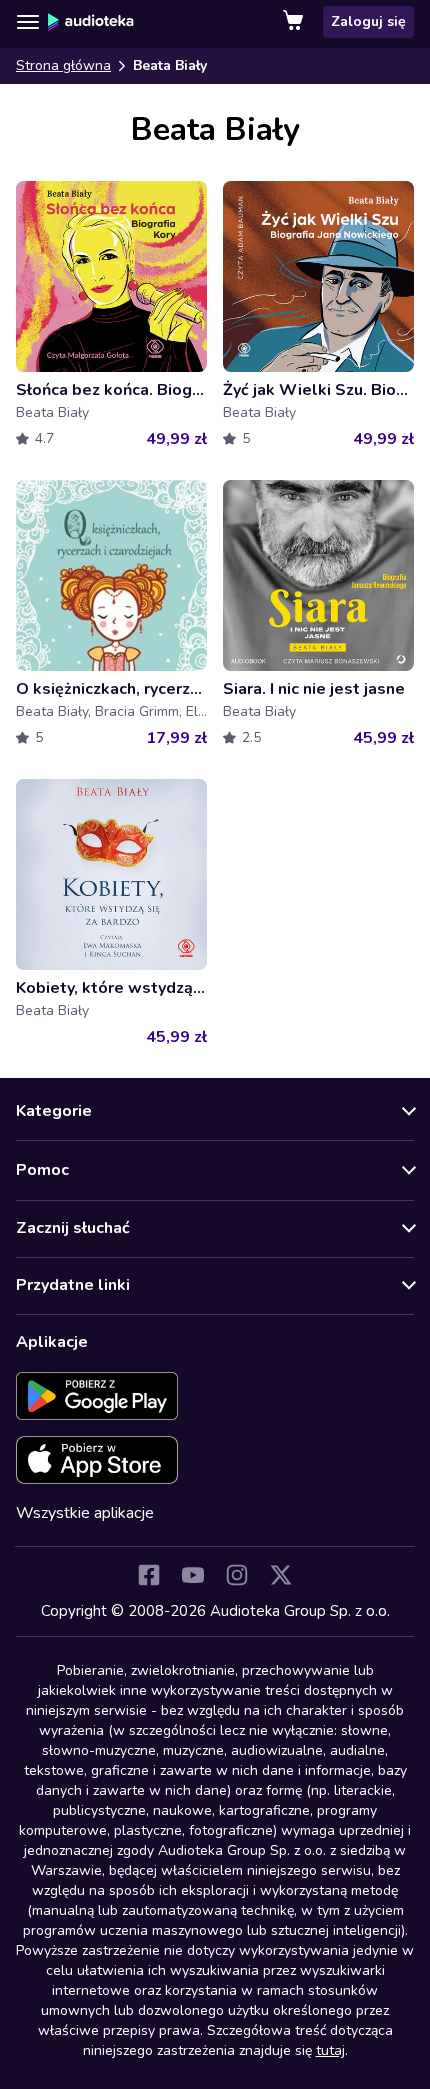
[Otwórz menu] (28, 22)
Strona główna (63, 65)
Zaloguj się (368, 21)
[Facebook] (149, 1575)
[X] (281, 1575)
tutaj (330, 2050)
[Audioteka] (91, 22)
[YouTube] (193, 1575)
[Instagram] (237, 1575)
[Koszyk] (295, 22)
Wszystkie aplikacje (85, 1513)
